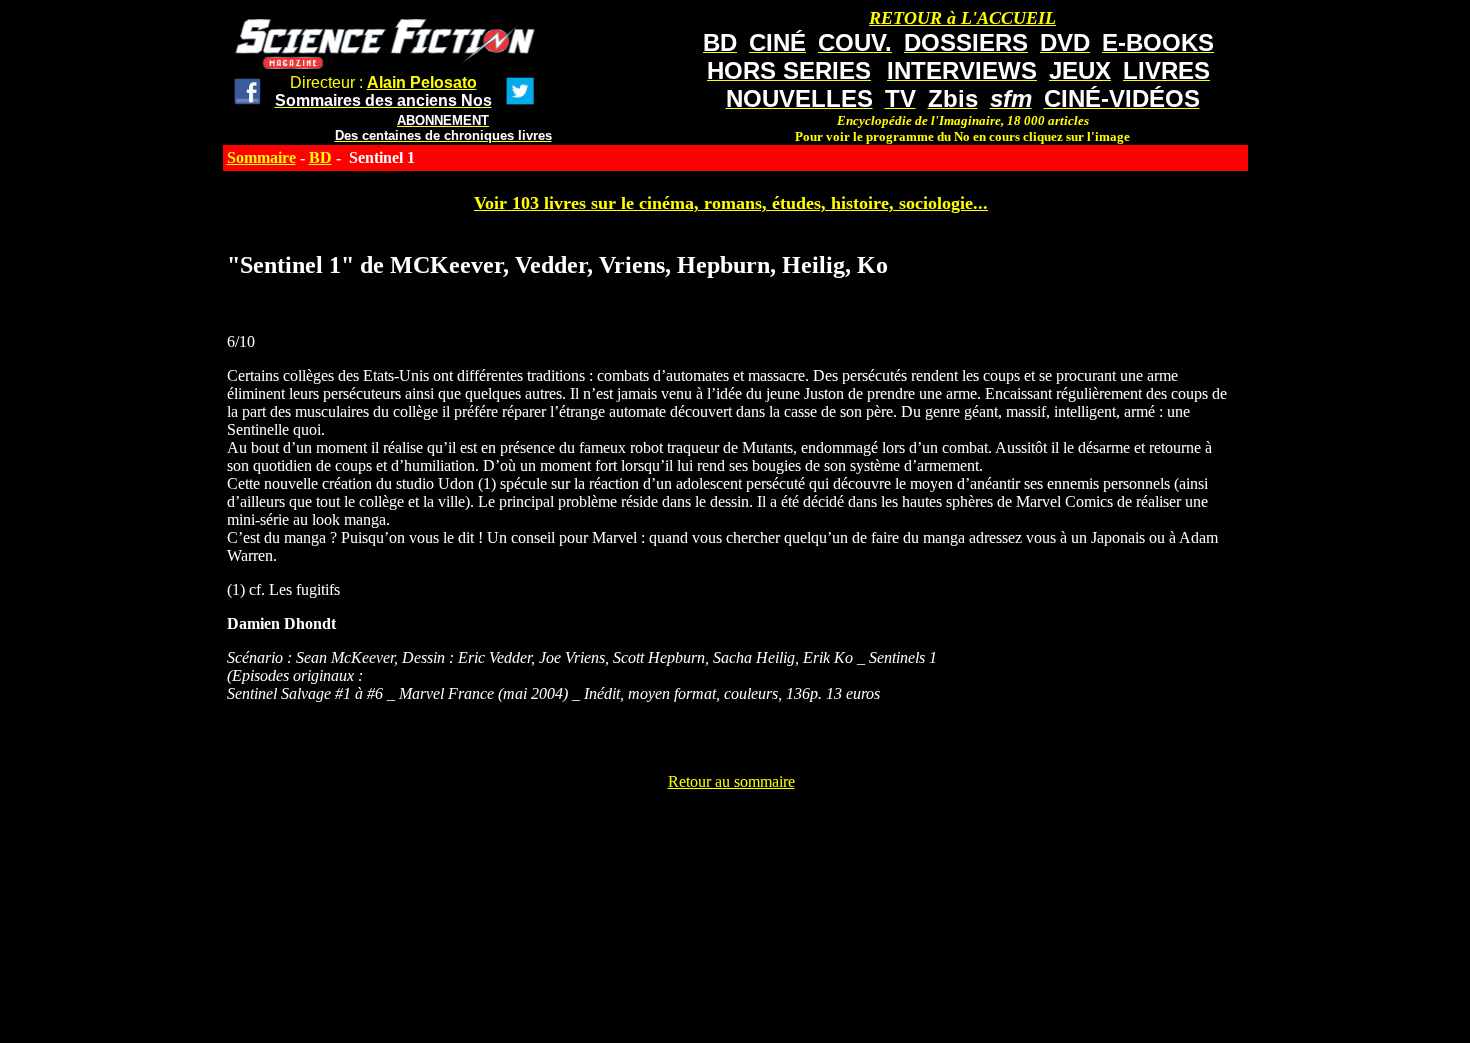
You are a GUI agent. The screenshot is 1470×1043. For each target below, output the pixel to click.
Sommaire (261, 157)
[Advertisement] (731, 836)
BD (320, 157)
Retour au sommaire (731, 781)
